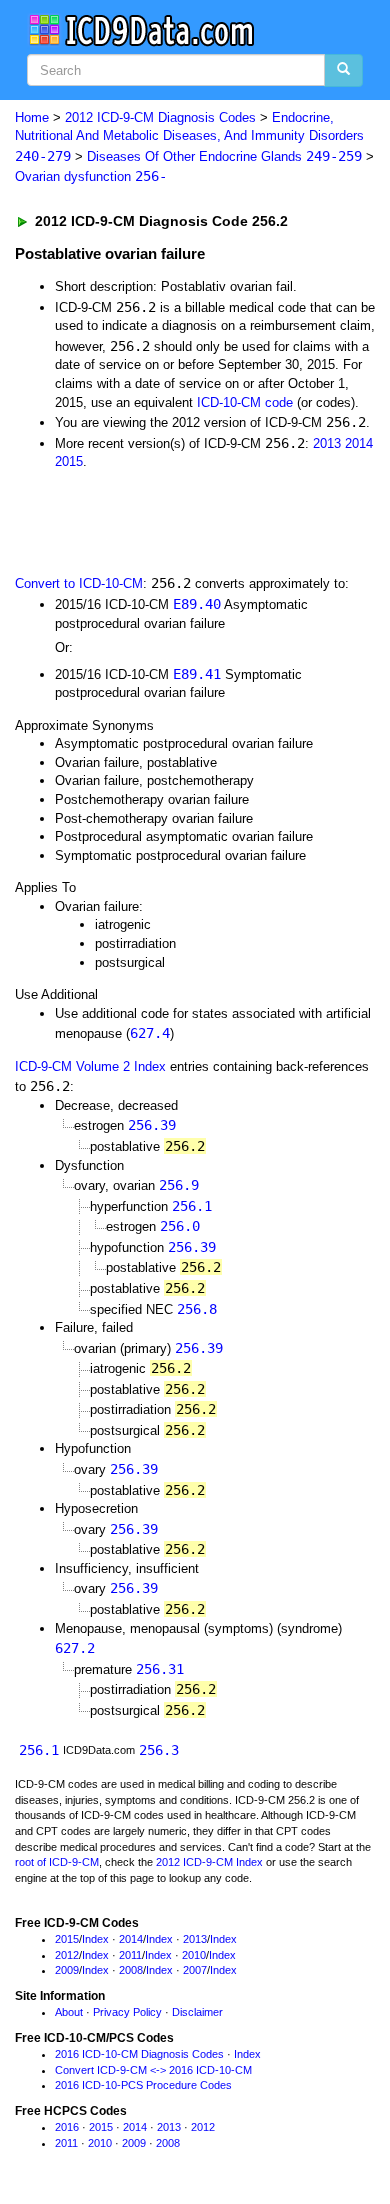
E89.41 (197, 674)
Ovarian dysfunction (91, 176)
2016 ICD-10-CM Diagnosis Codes (139, 2054)
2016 (67, 2127)
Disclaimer (197, 2012)
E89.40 (197, 604)
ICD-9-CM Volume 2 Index (90, 1066)
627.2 (75, 1648)
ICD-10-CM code (245, 402)
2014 (359, 443)
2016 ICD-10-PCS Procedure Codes (143, 2085)
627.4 (150, 1033)
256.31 (160, 1669)
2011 (130, 1955)
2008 (131, 1970)
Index (95, 1939)
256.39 (152, 1125)
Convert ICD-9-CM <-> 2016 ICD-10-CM (153, 2070)
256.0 (180, 1226)
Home (32, 117)
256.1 (192, 1206)
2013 (327, 443)
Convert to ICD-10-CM (79, 583)
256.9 (179, 1185)
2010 (194, 1955)
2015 (69, 461)
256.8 (197, 1309)
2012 (67, 1955)
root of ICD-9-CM (57, 1862)
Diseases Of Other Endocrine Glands (224, 156)
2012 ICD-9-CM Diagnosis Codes (160, 117)
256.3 (159, 1750)
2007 (195, 1970)
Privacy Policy (127, 2012)
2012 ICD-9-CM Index (209, 1862)
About (69, 2012)
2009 (67, 1970)
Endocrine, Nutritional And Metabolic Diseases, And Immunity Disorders (189, 137)
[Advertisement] (160, 521)
